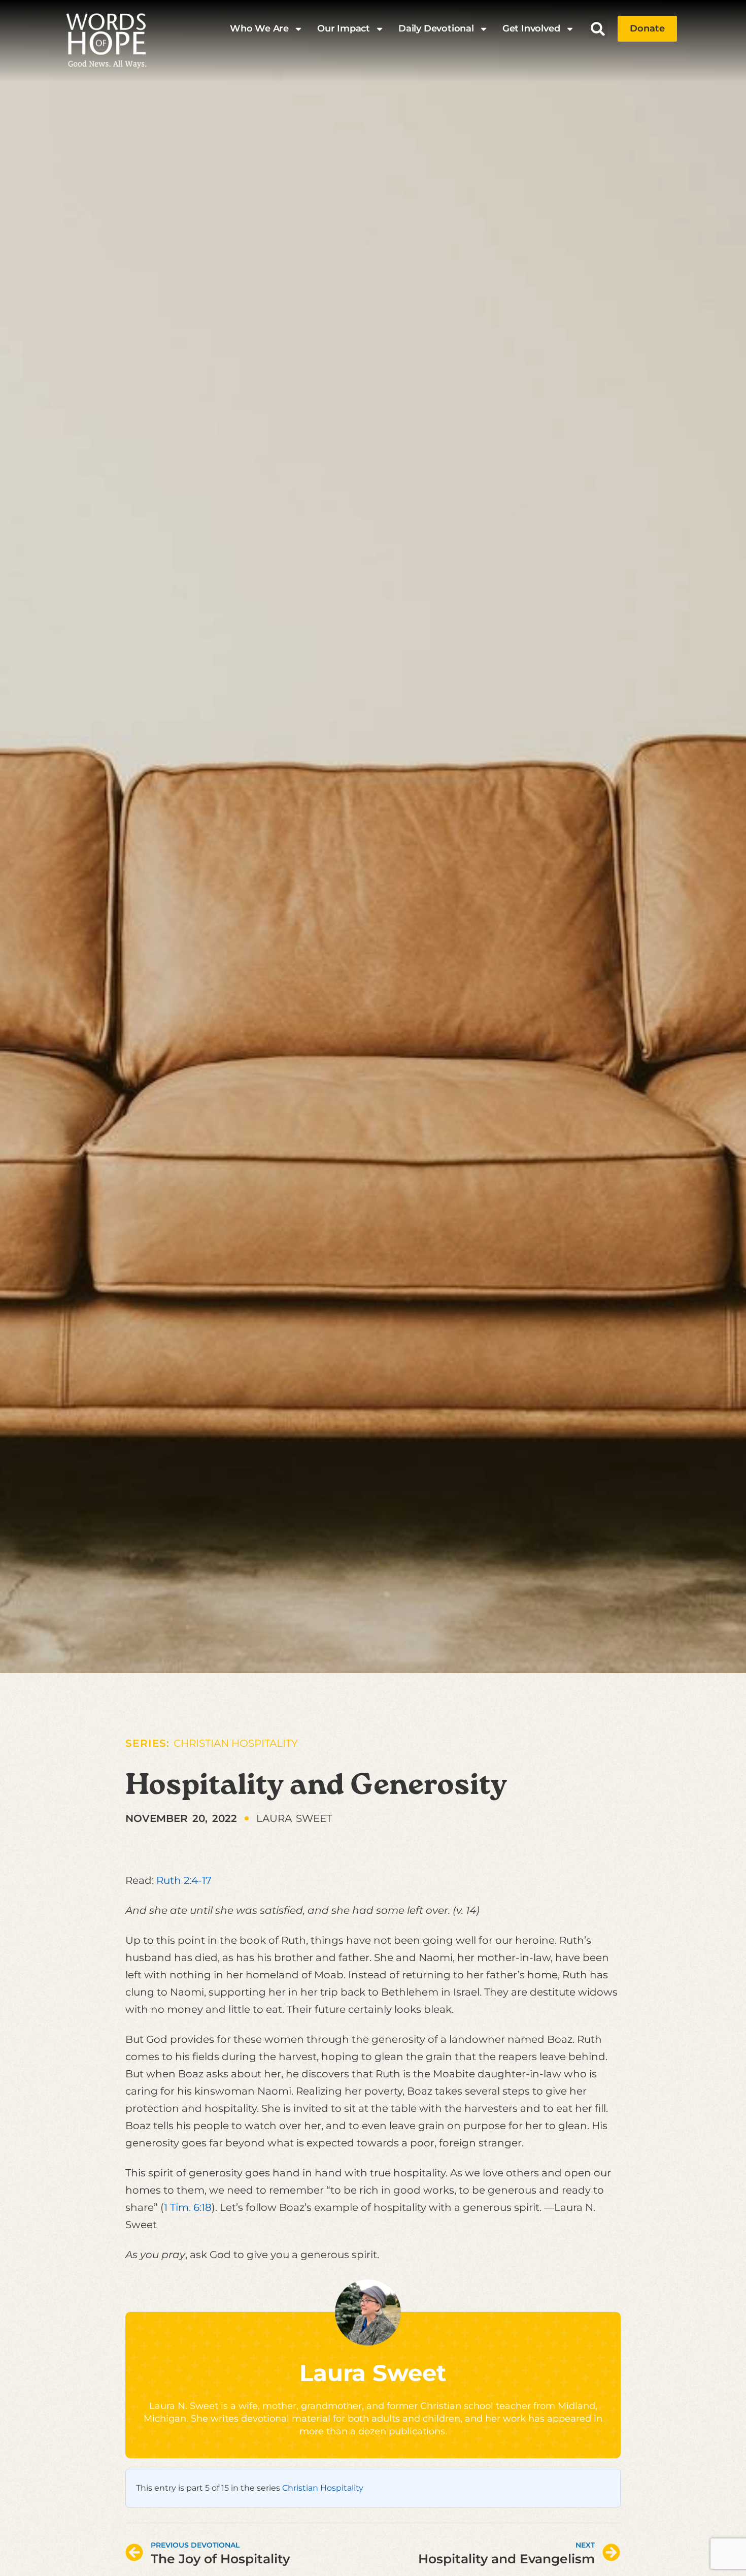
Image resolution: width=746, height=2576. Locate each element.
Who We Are (259, 28)
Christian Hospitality (236, 1743)
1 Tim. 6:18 (188, 2207)
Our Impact (344, 28)
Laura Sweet (373, 2373)
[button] (598, 29)
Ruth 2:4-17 (184, 1880)
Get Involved (531, 28)
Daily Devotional (436, 28)
